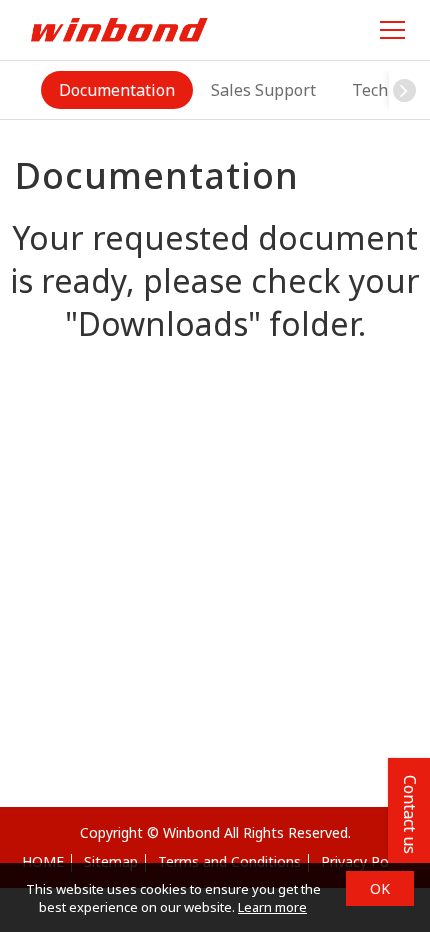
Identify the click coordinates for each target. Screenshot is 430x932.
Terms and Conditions (229, 861)
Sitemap (111, 861)
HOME (43, 861)
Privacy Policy (365, 861)
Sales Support (263, 90)
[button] (404, 90)
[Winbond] (119, 29)
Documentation (117, 90)
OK (380, 888)
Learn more (272, 907)
